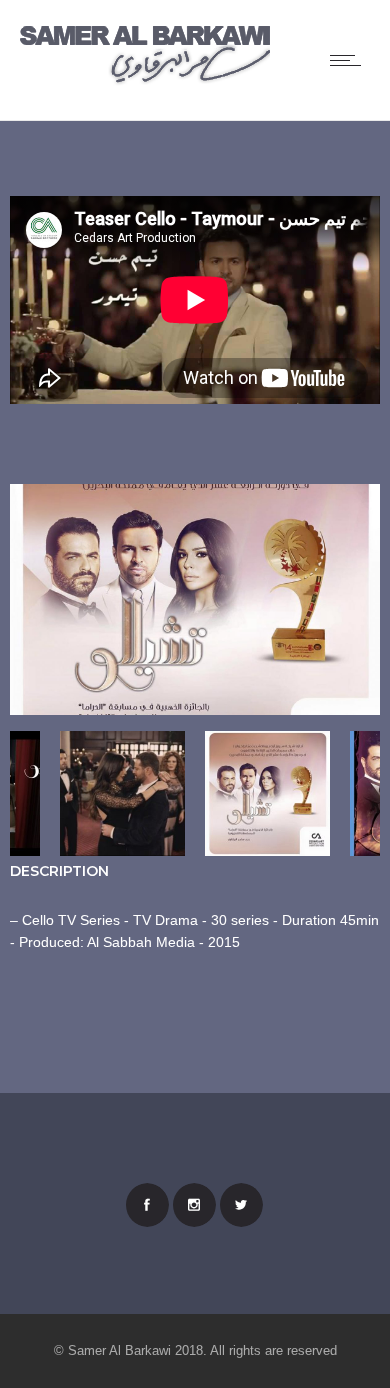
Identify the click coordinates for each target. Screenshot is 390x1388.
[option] (195, 602)
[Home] (145, 81)
